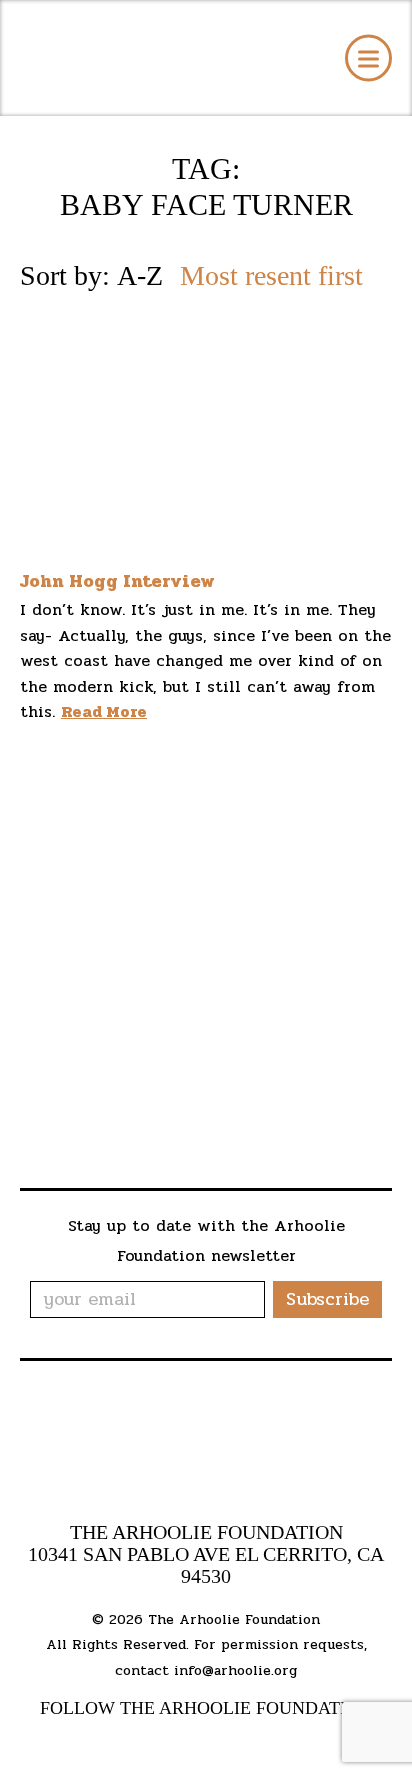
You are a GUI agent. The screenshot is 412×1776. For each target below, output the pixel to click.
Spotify (276, 1742)
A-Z (140, 276)
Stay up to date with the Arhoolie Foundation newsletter (206, 1240)
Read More (104, 711)
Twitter (209, 1742)
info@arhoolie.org (235, 1670)
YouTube (172, 1742)
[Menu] (368, 58)
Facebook (136, 1742)
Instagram (243, 1742)
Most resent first (271, 276)
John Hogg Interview (117, 581)
